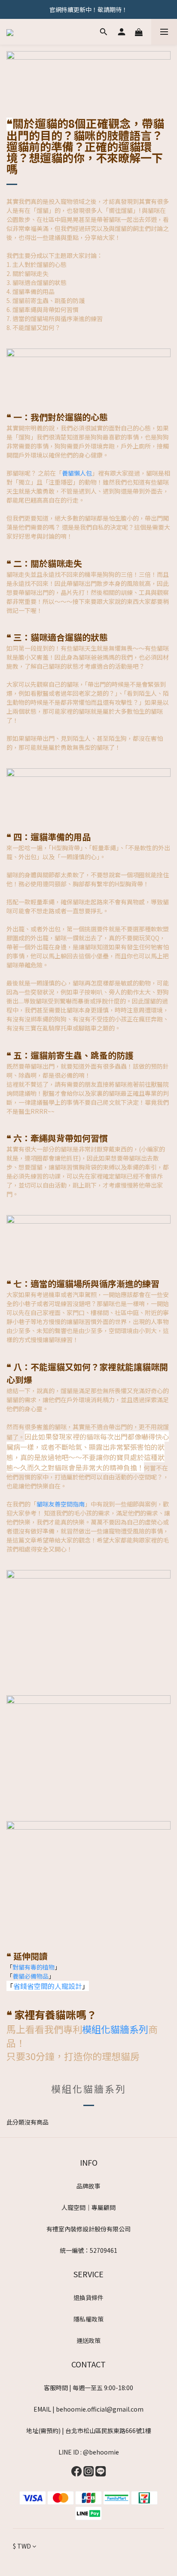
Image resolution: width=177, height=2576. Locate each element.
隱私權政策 (88, 2319)
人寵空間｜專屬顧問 (88, 2207)
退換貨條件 (88, 2297)
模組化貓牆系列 (115, 2029)
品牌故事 (88, 2186)
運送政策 (88, 2340)
